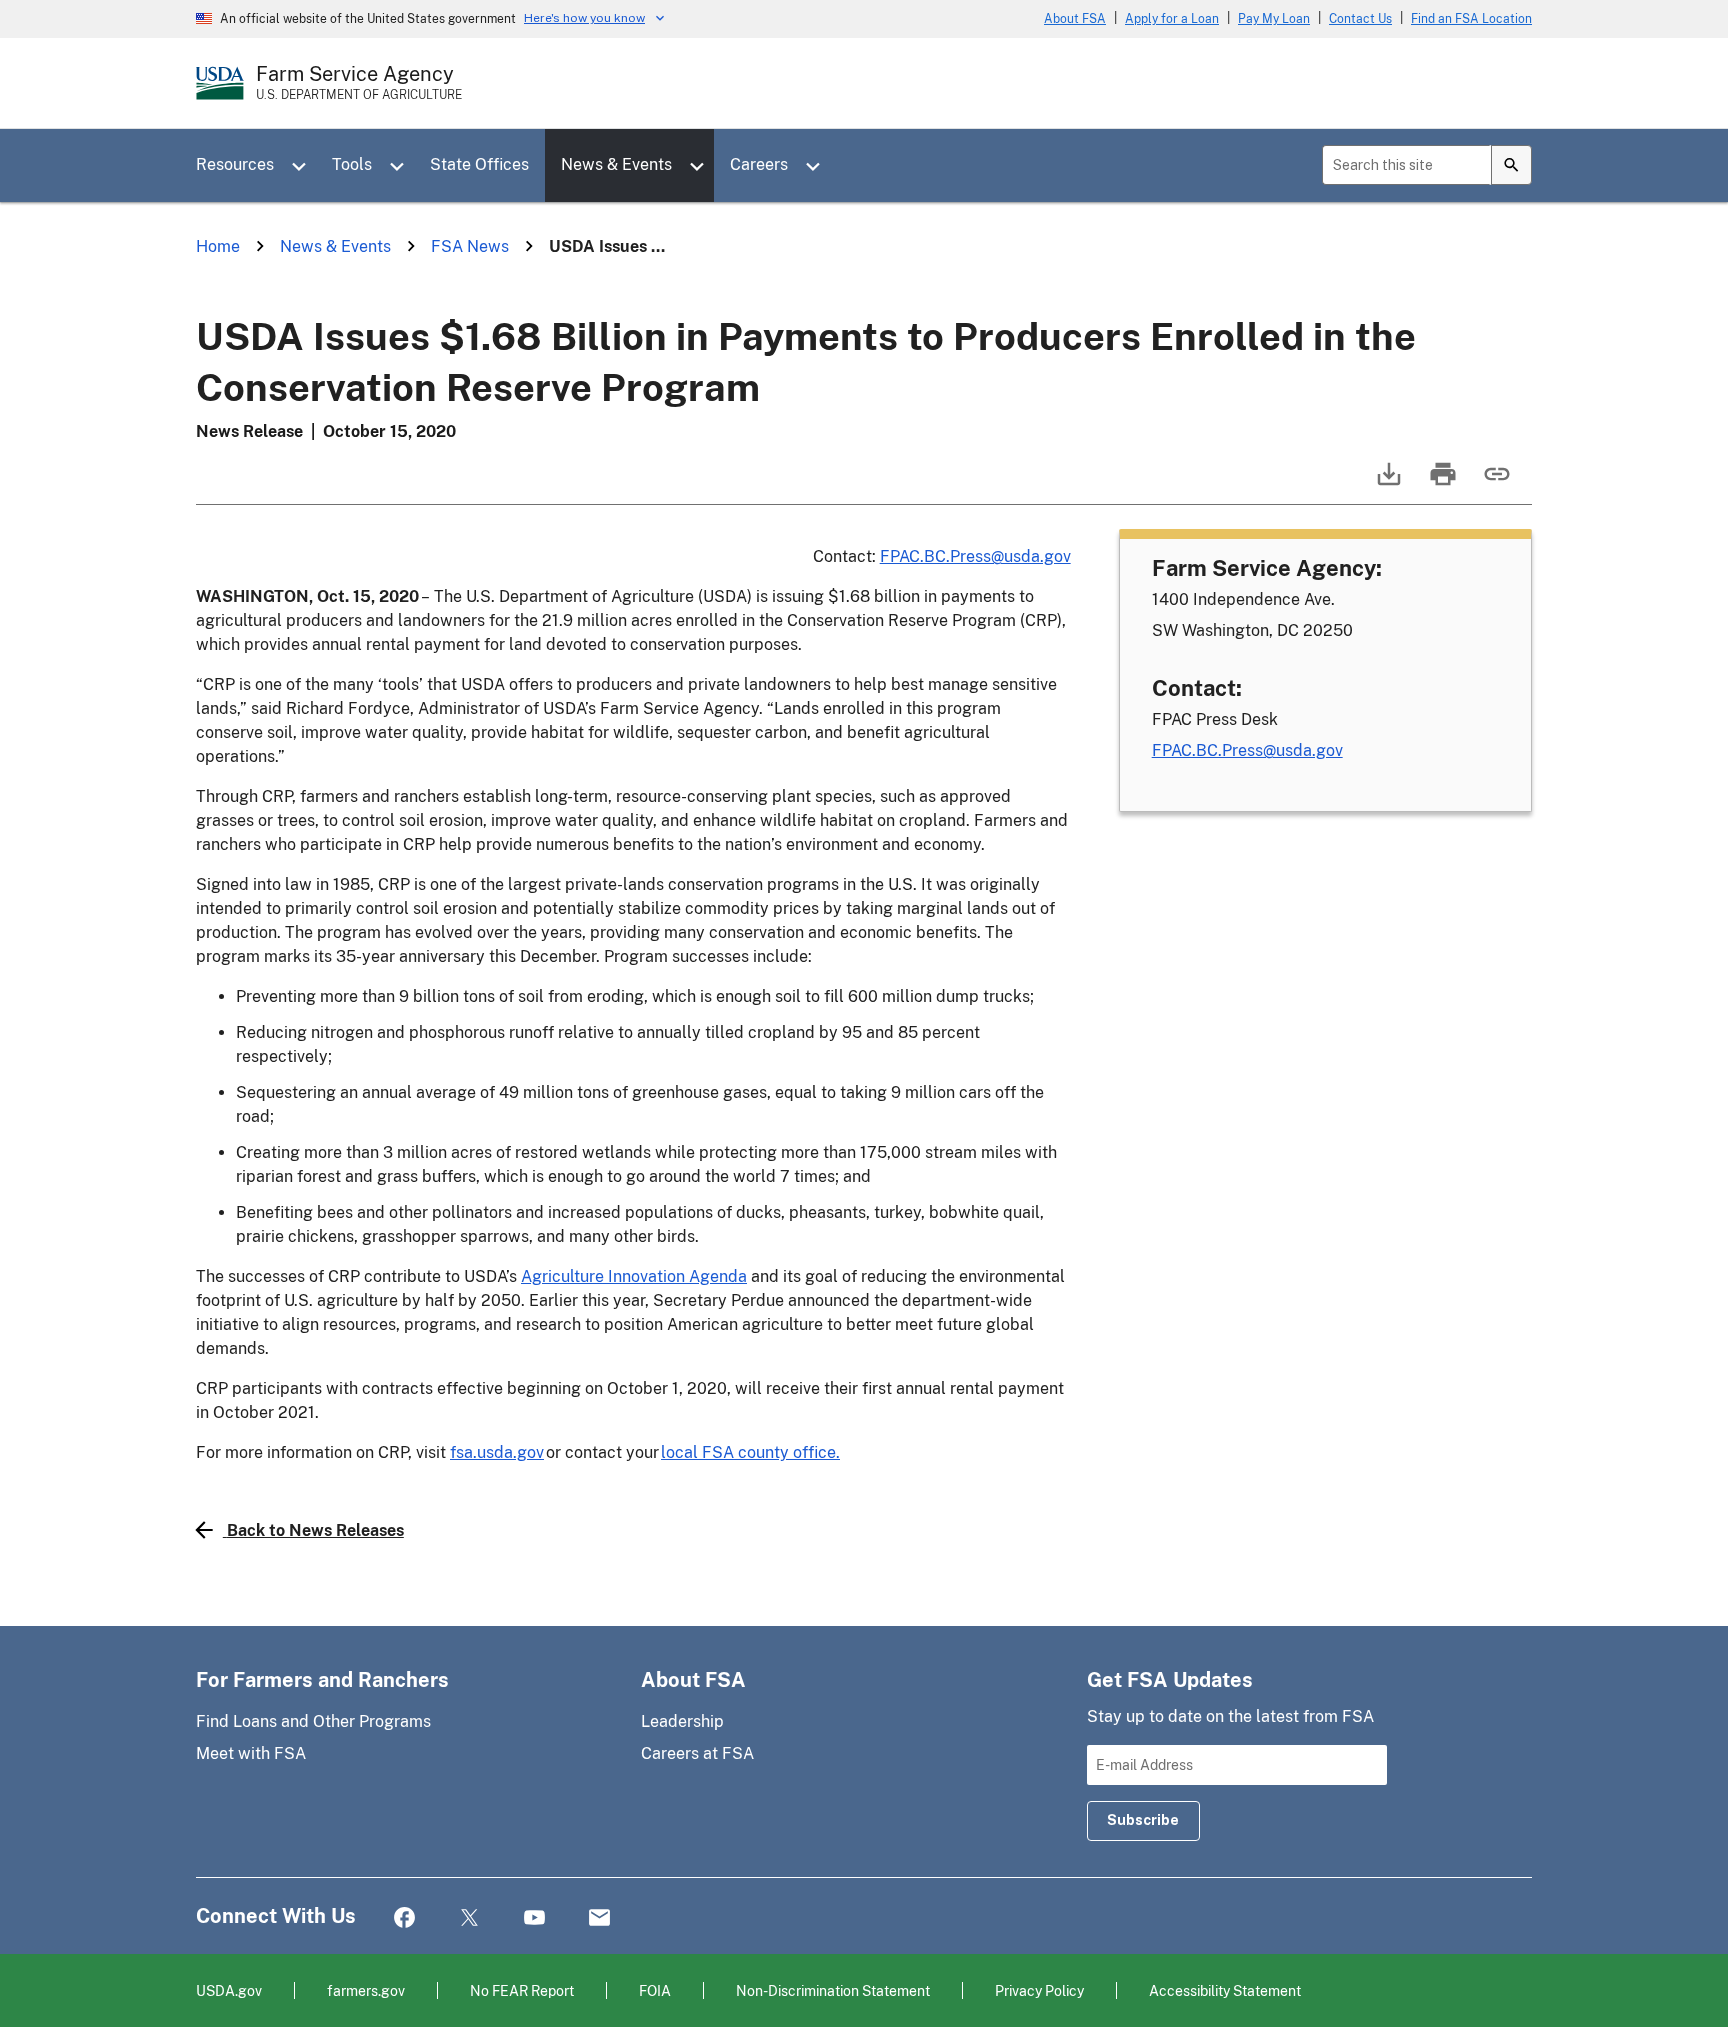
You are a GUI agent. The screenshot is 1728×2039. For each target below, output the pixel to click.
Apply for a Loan (1172, 19)
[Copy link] (1495, 483)
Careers (759, 164)
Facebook (404, 1918)
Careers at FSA (697, 1753)
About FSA (1075, 19)
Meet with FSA (251, 1753)
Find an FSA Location (1471, 19)
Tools (352, 164)
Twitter (469, 1918)
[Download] (1387, 483)
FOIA (655, 1990)
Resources (235, 164)
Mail (599, 1918)
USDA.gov (229, 1990)
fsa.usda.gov (497, 1452)
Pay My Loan (1274, 19)
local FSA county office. (750, 1452)
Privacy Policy (1039, 1990)
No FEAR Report (522, 1990)
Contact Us (1360, 19)
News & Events (616, 164)
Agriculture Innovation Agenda (634, 1276)
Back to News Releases (315, 1530)
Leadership (682, 1721)
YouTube (534, 1918)
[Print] (1441, 483)
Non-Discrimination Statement (833, 1990)
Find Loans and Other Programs (313, 1721)
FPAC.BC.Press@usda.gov (975, 556)
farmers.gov (366, 1990)
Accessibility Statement (1225, 1990)
